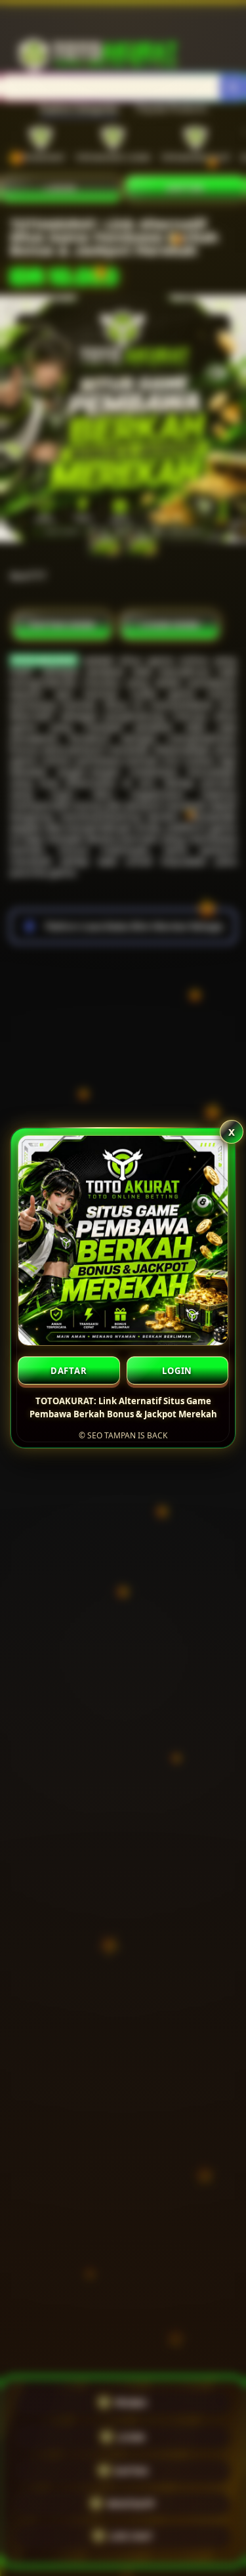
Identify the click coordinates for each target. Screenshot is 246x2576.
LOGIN (177, 1371)
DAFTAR (69, 1371)
